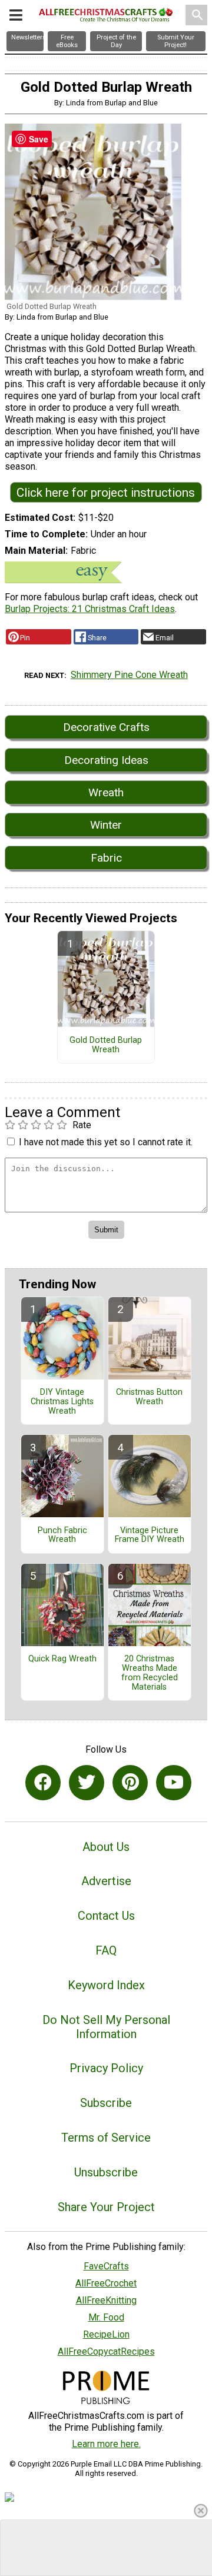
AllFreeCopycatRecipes (106, 2351)
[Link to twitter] (87, 1783)
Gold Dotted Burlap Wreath (106, 1045)
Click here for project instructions (106, 493)
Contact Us (106, 1916)
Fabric (106, 858)
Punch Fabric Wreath (62, 1535)
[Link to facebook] (43, 1783)
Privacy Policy (106, 2068)
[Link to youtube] (174, 1783)
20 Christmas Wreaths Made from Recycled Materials (150, 1673)
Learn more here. (106, 2444)
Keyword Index (106, 1985)
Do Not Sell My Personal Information (106, 2027)
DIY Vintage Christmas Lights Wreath (62, 1402)
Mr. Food (106, 2317)
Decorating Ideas (106, 760)
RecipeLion (106, 2334)
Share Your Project (106, 2207)
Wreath (106, 792)
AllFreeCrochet (106, 2283)
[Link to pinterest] (130, 1783)
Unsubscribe (106, 2172)
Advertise (106, 1881)
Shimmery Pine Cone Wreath (129, 675)
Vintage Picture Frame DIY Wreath (150, 1535)
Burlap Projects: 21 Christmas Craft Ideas (90, 609)
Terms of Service (106, 2138)
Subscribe (106, 2103)
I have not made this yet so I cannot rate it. (106, 1142)
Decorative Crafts (106, 727)
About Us (106, 1847)
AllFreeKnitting (106, 2300)
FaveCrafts (106, 2266)
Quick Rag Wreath (62, 1659)
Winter (106, 825)
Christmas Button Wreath (149, 1397)
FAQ (106, 1950)
